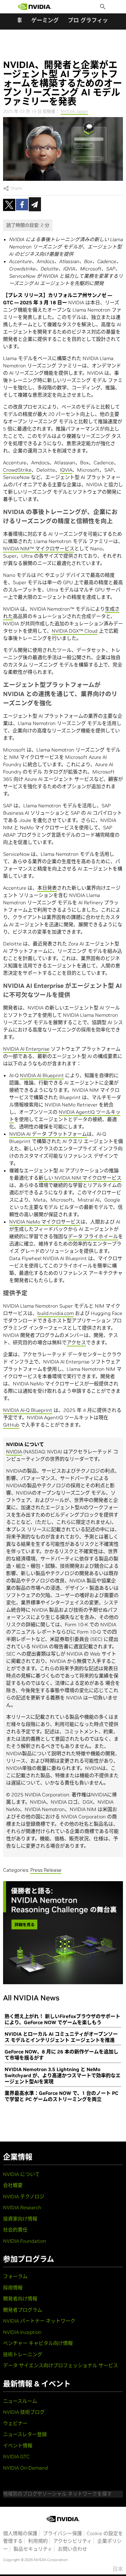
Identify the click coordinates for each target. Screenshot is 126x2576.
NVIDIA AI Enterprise (26, 1049)
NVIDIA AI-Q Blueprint (28, 1410)
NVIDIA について (21, 2174)
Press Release (46, 1870)
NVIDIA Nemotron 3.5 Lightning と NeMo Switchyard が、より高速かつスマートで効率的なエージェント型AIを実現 (63, 2075)
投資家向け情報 (20, 2219)
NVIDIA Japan (74, 111)
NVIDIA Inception (22, 2332)
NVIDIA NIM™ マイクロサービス (39, 548)
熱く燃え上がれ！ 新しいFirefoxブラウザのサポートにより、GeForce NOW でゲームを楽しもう (62, 2019)
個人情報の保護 (20, 2533)
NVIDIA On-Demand (26, 2468)
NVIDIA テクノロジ (24, 2196)
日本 (118, 2569)
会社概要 (13, 2185)
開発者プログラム (23, 2310)
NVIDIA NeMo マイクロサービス (45, 1222)
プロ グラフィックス (93, 20)
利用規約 (38, 2541)
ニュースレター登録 (25, 2434)
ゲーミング (45, 20)
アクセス (76, 1342)
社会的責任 (15, 2230)
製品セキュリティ (33, 2549)
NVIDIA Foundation (25, 2241)
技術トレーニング (23, 2354)
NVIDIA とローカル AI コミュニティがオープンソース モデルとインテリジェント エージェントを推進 (61, 2037)
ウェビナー (15, 2423)
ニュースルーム (20, 2401)
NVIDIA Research (22, 2207)
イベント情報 (18, 2446)
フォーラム (15, 2276)
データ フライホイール (93, 1236)
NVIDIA (14, 1452)
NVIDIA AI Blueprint (42, 1075)
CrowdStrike (17, 470)
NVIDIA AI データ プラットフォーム (48, 1134)
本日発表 (47, 888)
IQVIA (66, 470)
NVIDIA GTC (16, 2456)
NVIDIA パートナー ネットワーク (39, 2321)
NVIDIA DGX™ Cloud (75, 631)
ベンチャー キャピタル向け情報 (38, 2343)
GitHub (11, 1425)
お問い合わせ (72, 2549)
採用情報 (13, 2288)
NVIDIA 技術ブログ (24, 2412)
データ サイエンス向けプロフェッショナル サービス (61, 2365)
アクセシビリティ (72, 2541)
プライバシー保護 (62, 2533)
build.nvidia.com (56, 1313)
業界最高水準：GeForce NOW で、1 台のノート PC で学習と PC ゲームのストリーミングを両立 (61, 2096)
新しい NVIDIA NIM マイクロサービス (80, 1178)
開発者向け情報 (20, 2299)
